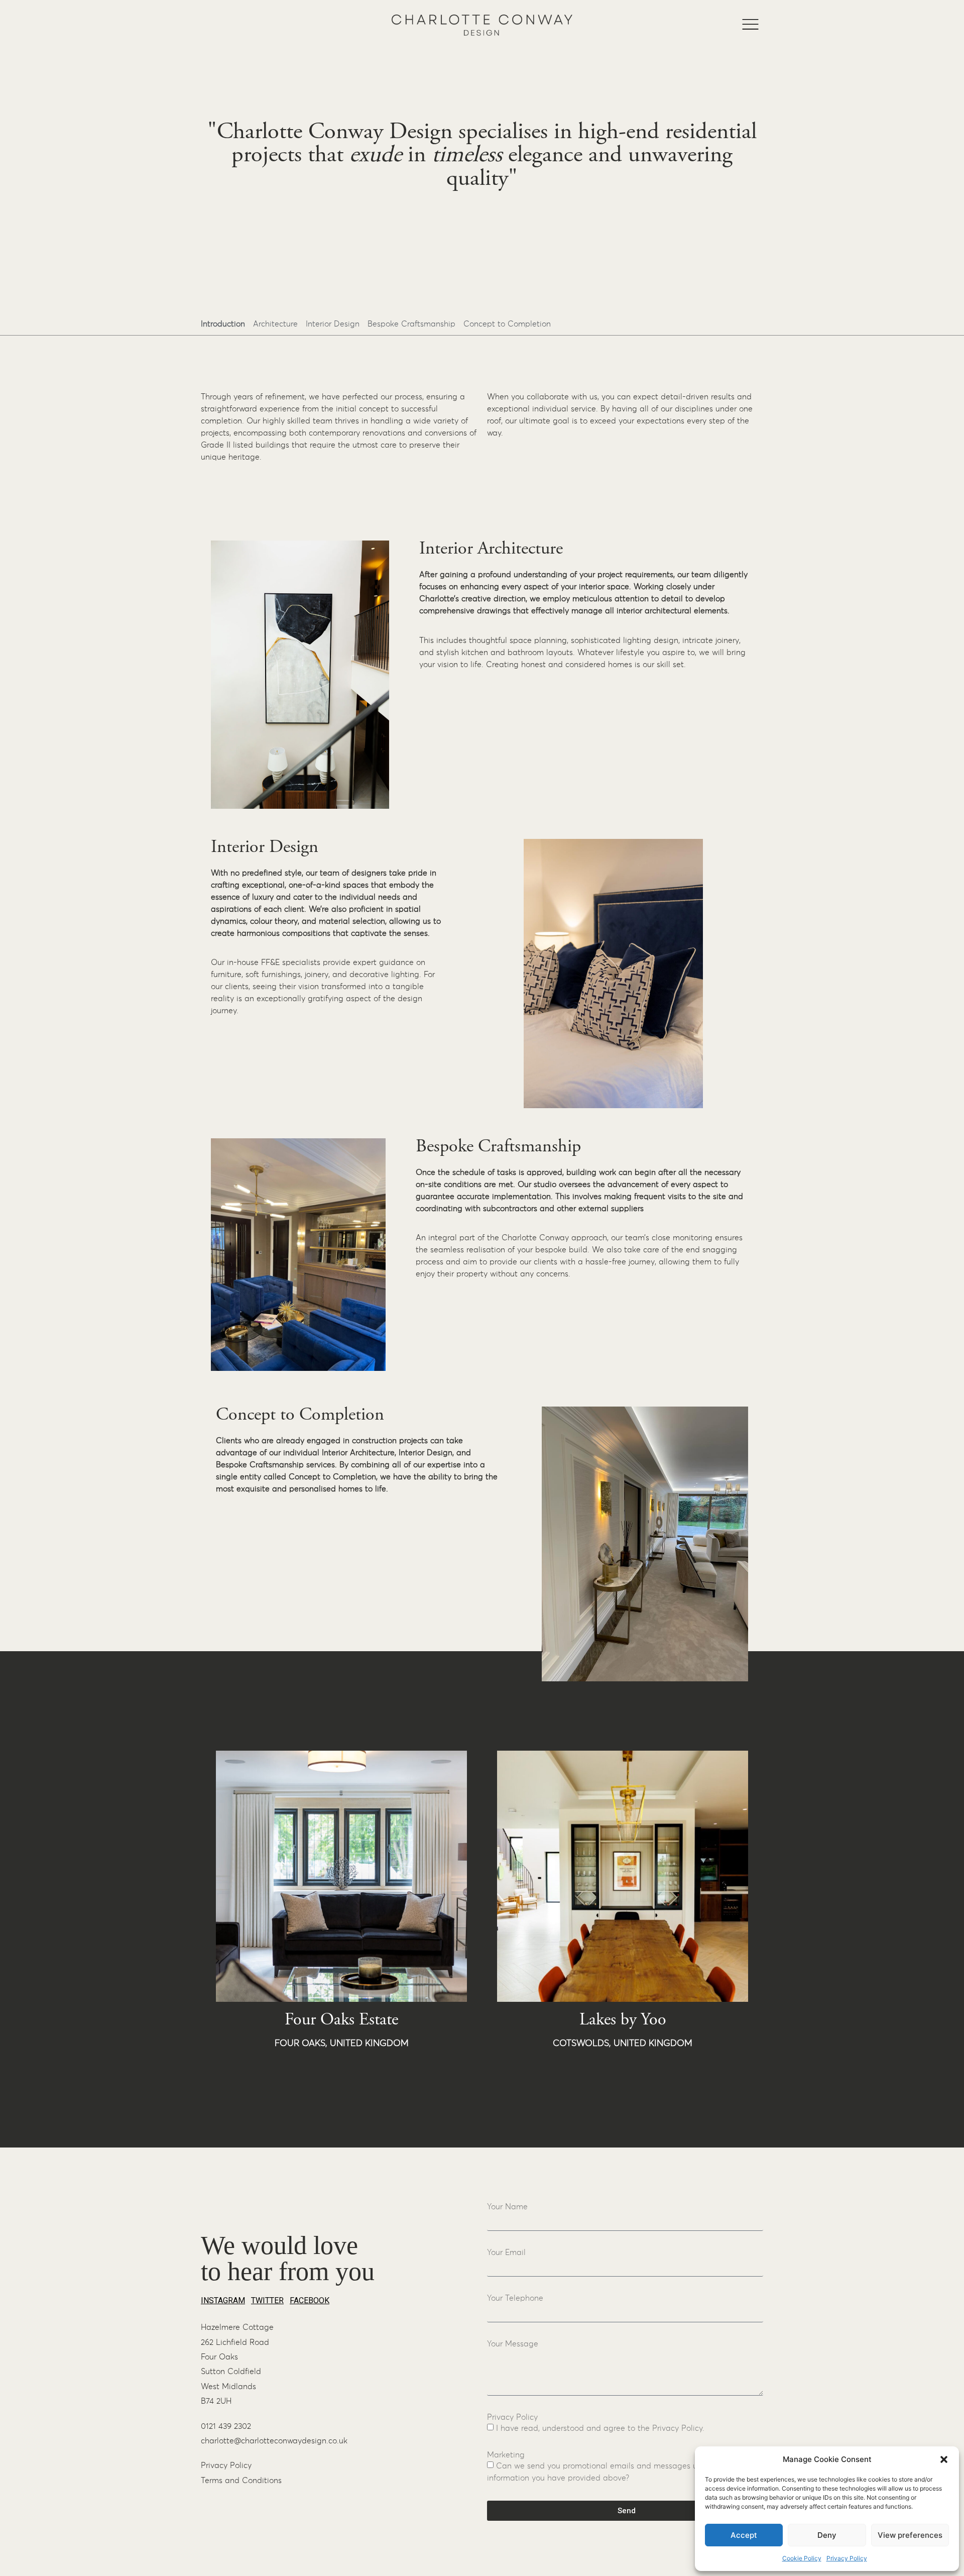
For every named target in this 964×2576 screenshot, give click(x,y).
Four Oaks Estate (341, 2020)
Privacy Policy (847, 2558)
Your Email (506, 2252)
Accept (744, 2535)
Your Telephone (515, 2298)
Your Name (507, 2207)
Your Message (513, 2344)
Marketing (506, 2455)
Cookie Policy (802, 2558)
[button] (944, 2459)
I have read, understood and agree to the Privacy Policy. (600, 2428)
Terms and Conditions (241, 2481)
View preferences (910, 2535)
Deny (827, 2535)
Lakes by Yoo (623, 2020)
